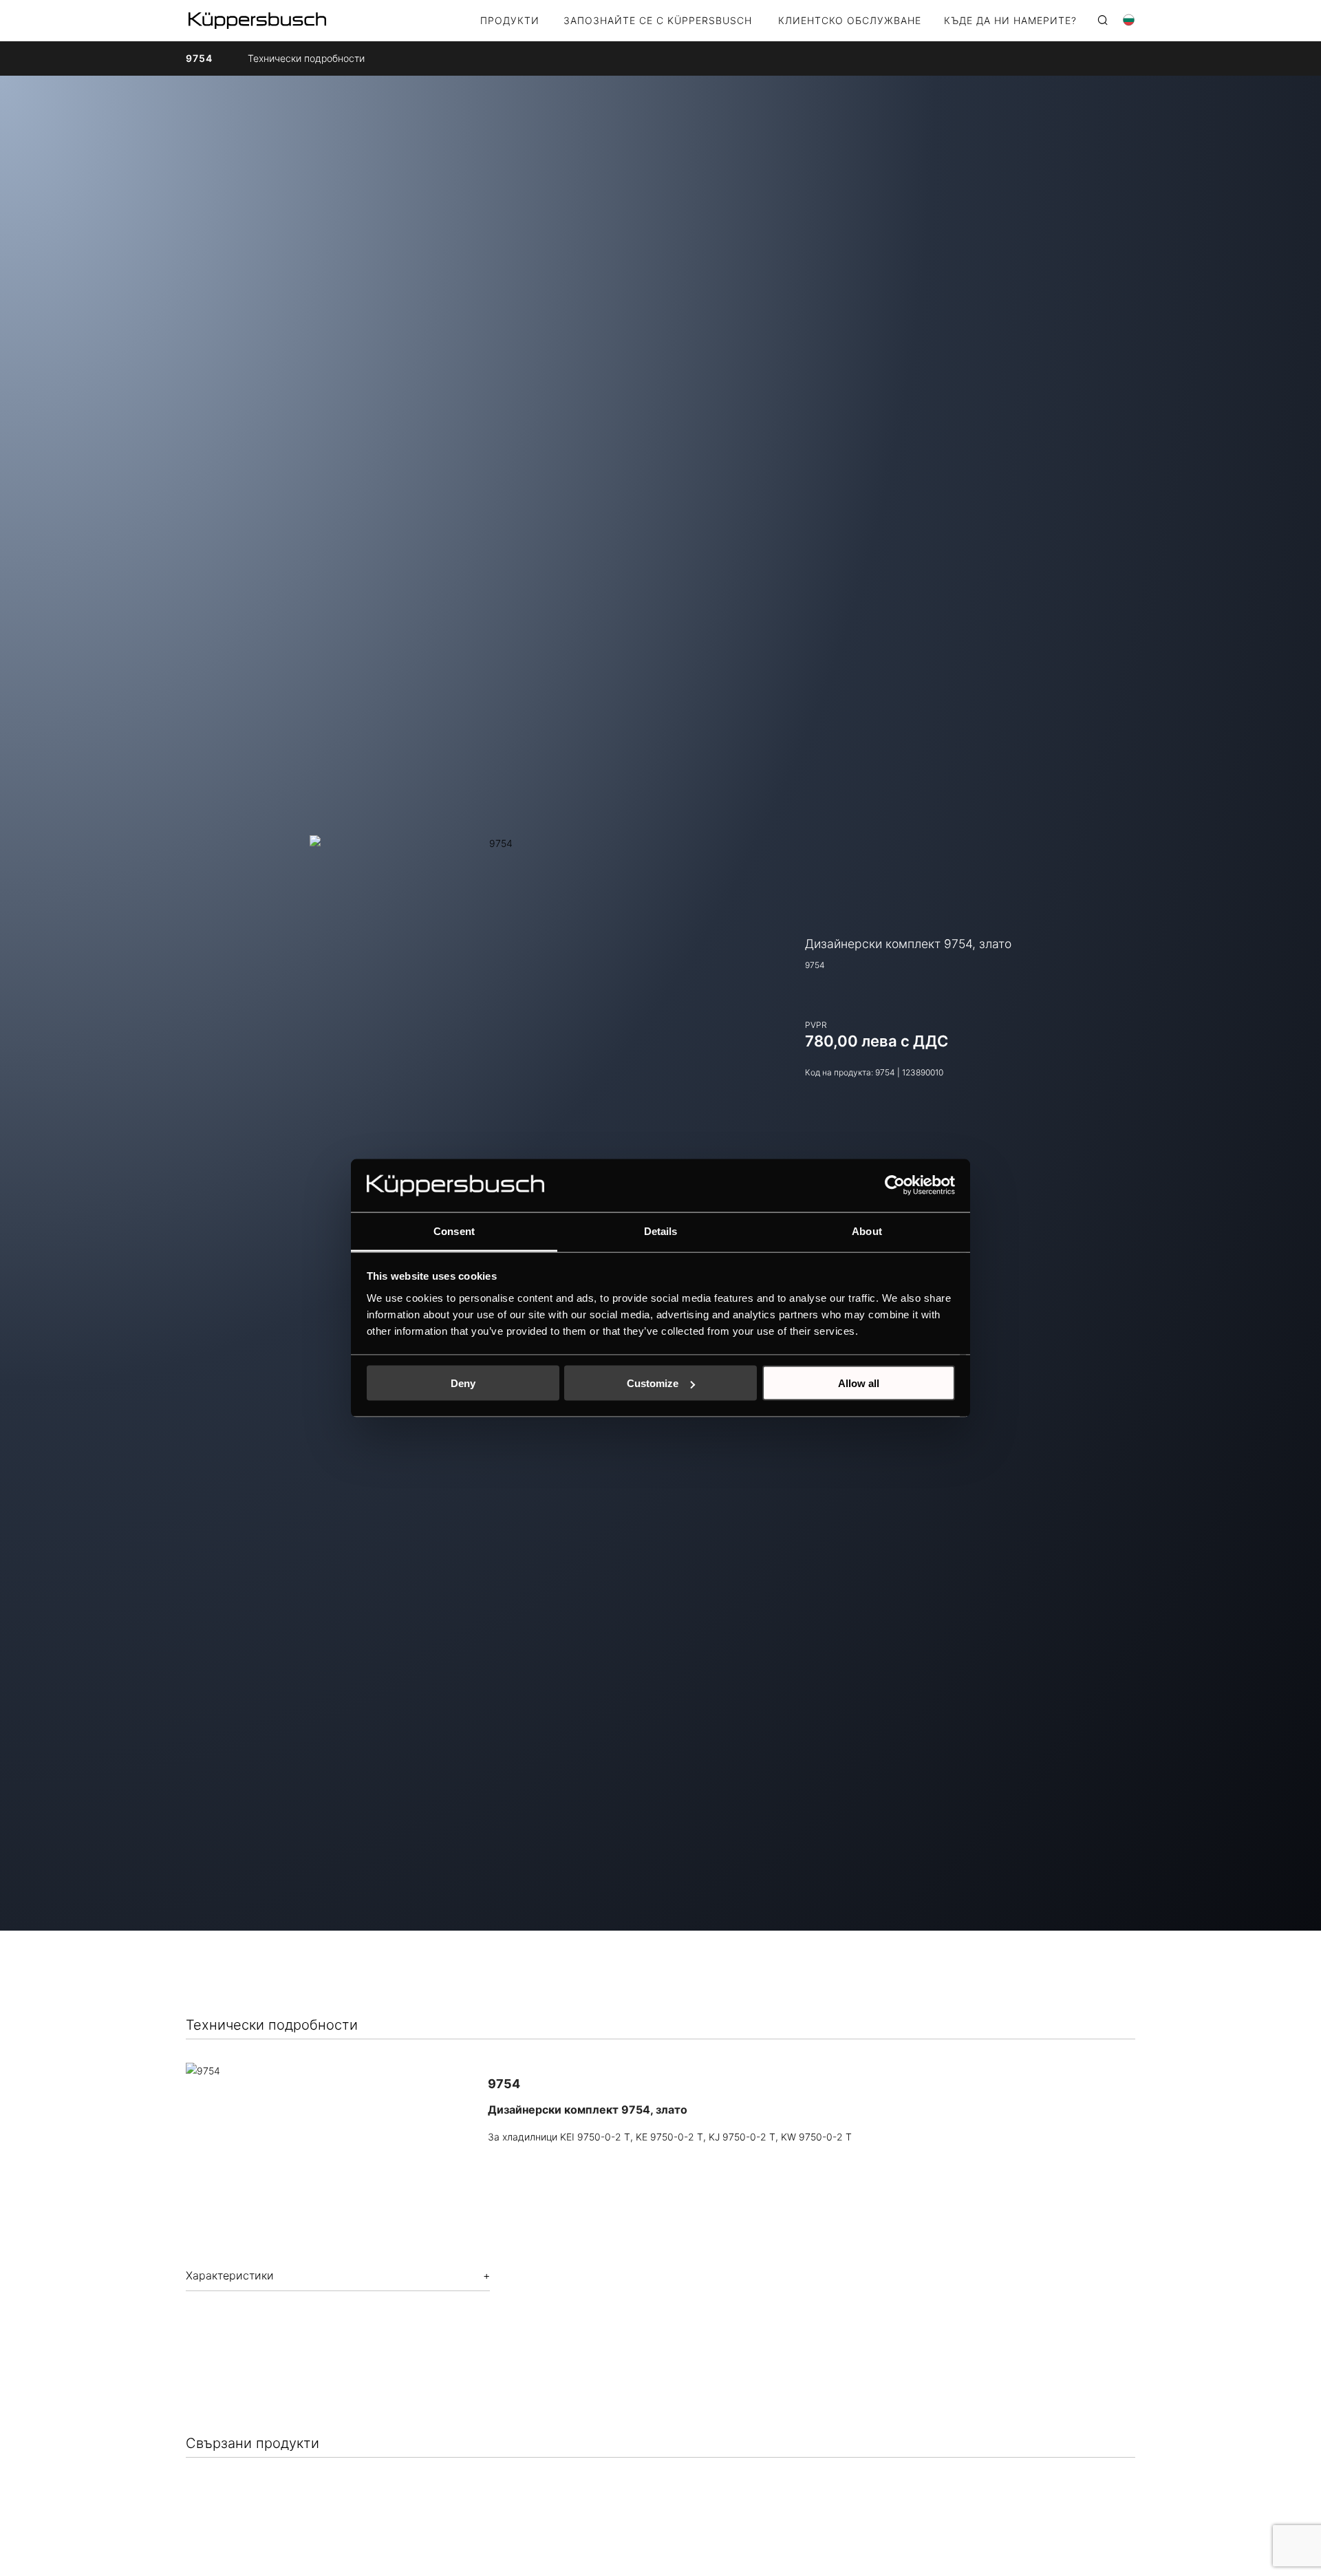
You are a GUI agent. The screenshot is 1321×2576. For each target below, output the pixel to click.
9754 (199, 58)
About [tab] (867, 1231)
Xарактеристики (230, 2275)
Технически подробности (306, 58)
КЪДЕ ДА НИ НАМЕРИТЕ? (1010, 21)
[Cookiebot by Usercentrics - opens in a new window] (895, 1185)
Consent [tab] (454, 1231)
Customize (653, 1383)
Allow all (859, 1383)
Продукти (510, 21)
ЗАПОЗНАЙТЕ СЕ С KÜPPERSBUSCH (658, 21)
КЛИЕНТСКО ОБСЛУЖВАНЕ (850, 21)
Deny (463, 1383)
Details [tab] (661, 1231)
